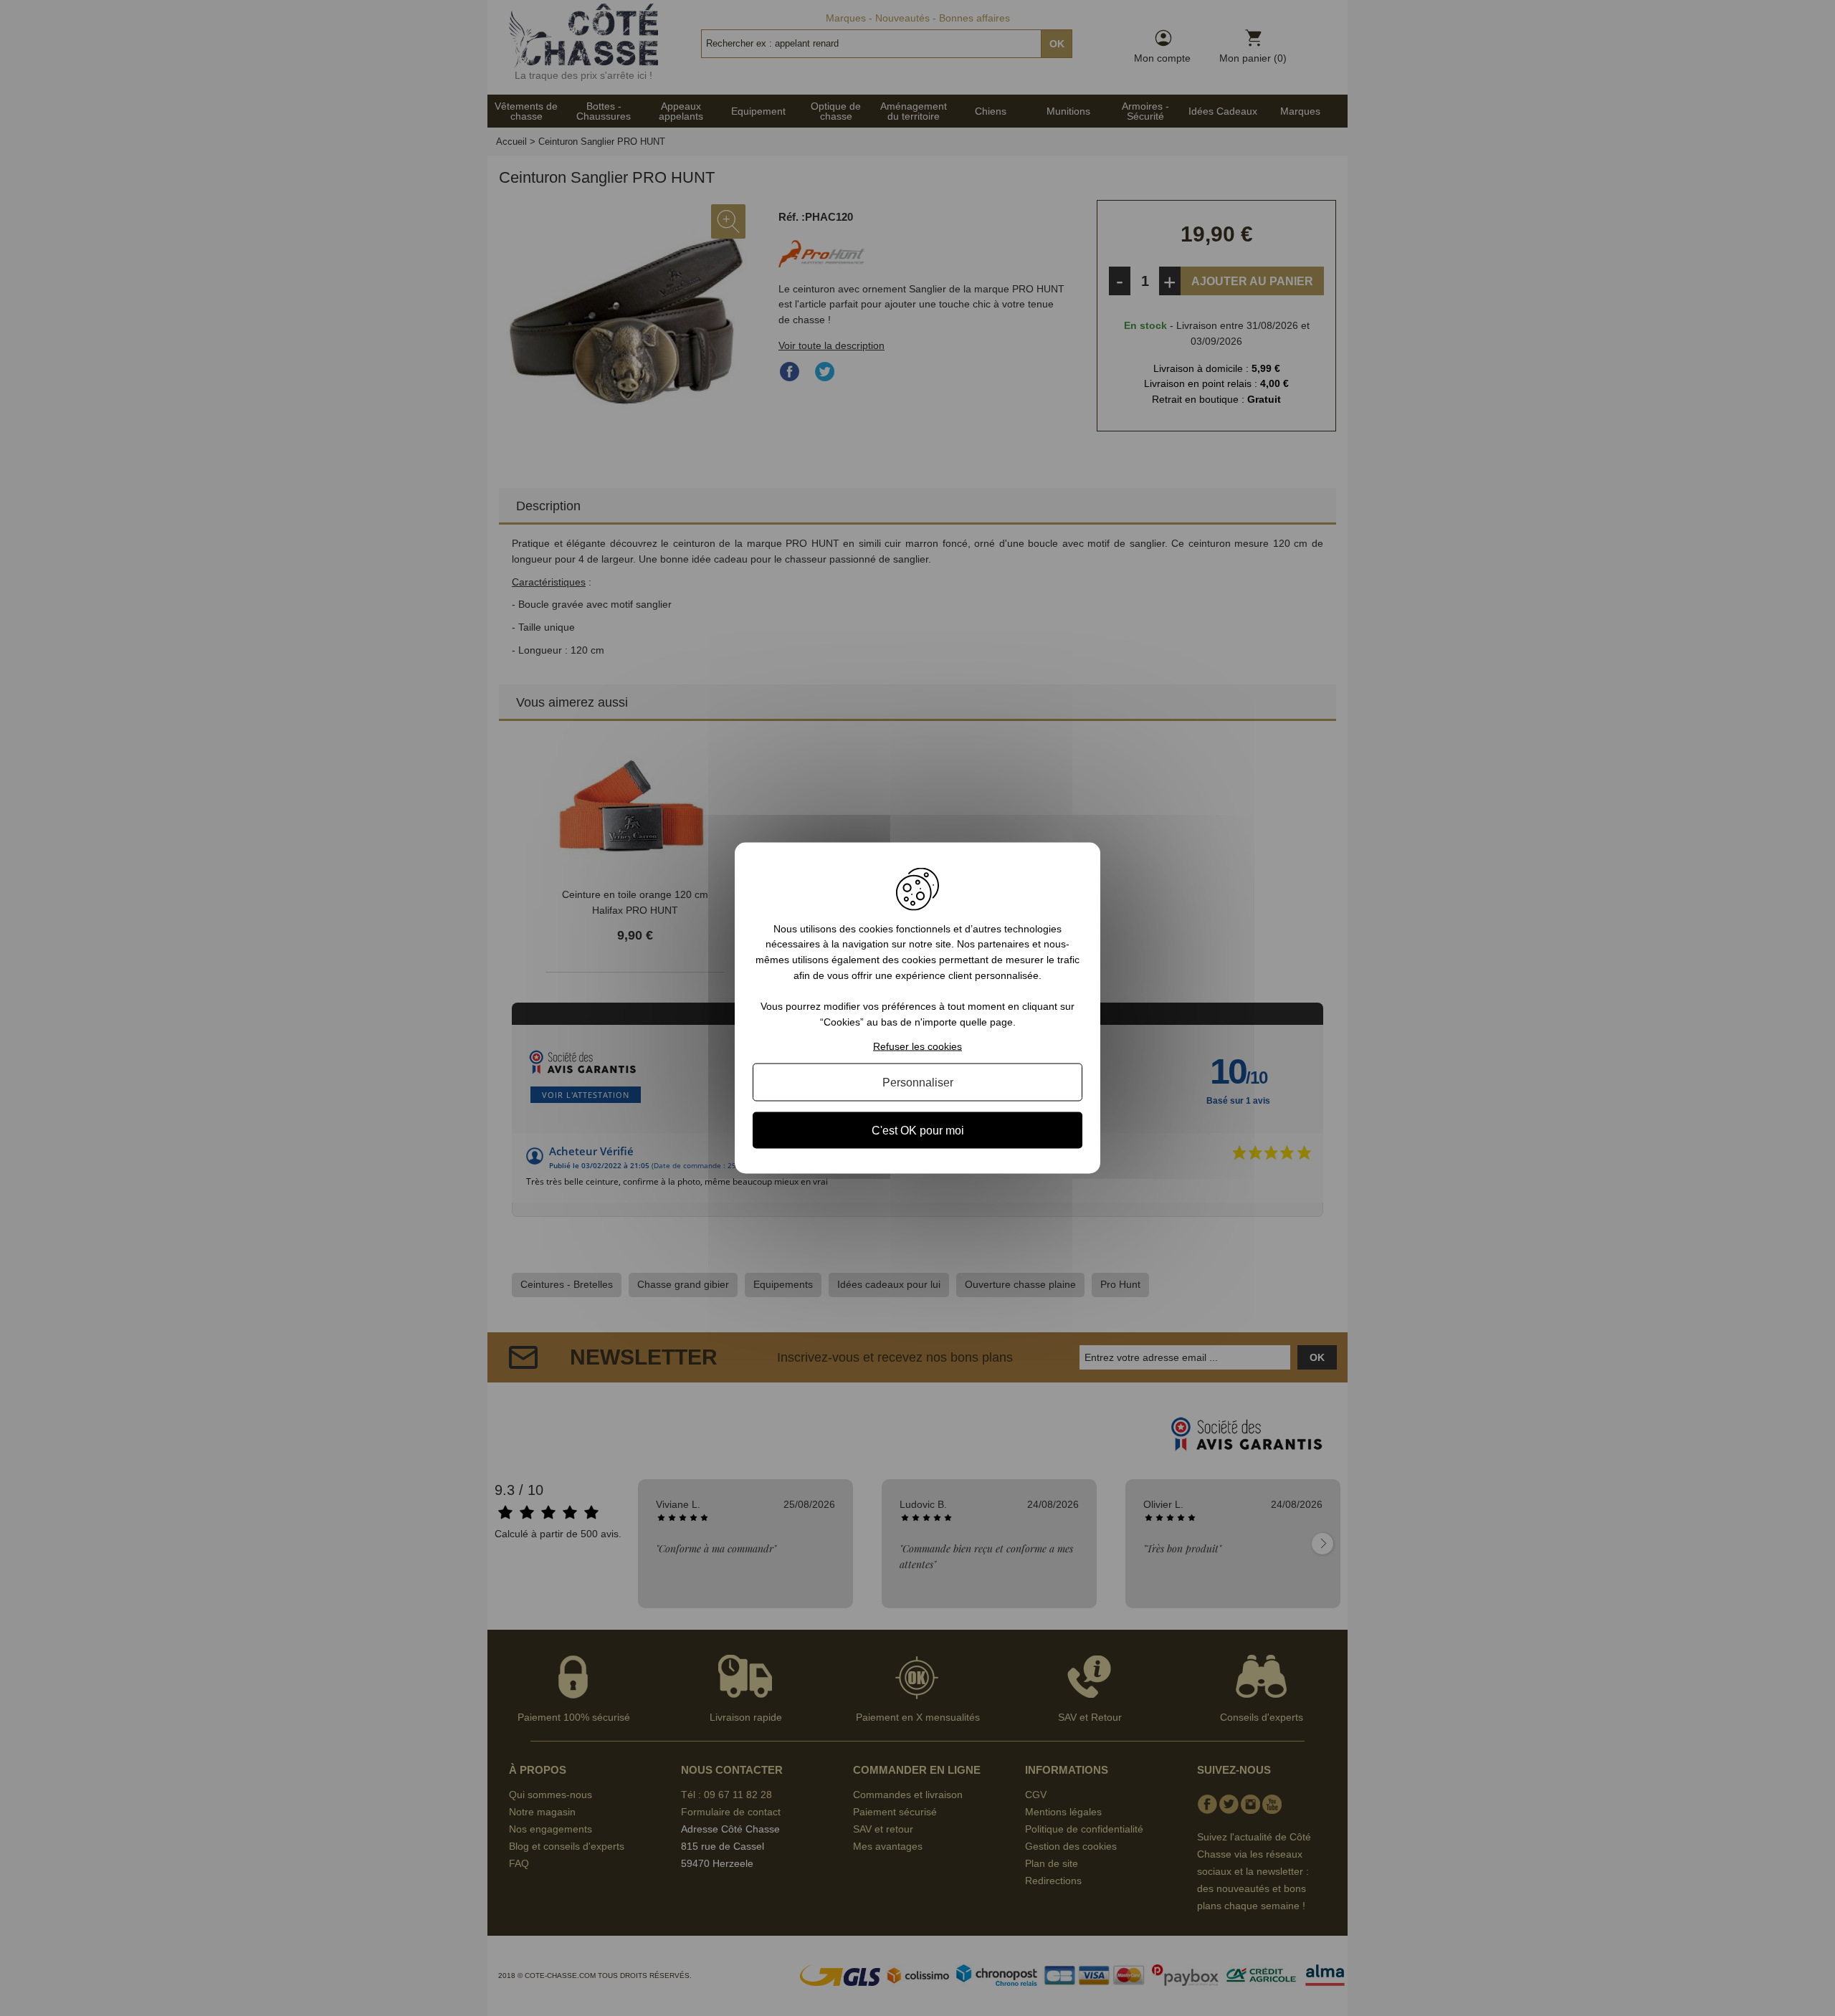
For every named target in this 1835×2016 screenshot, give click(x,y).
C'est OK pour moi (918, 1131)
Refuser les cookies (917, 1046)
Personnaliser (918, 1083)
